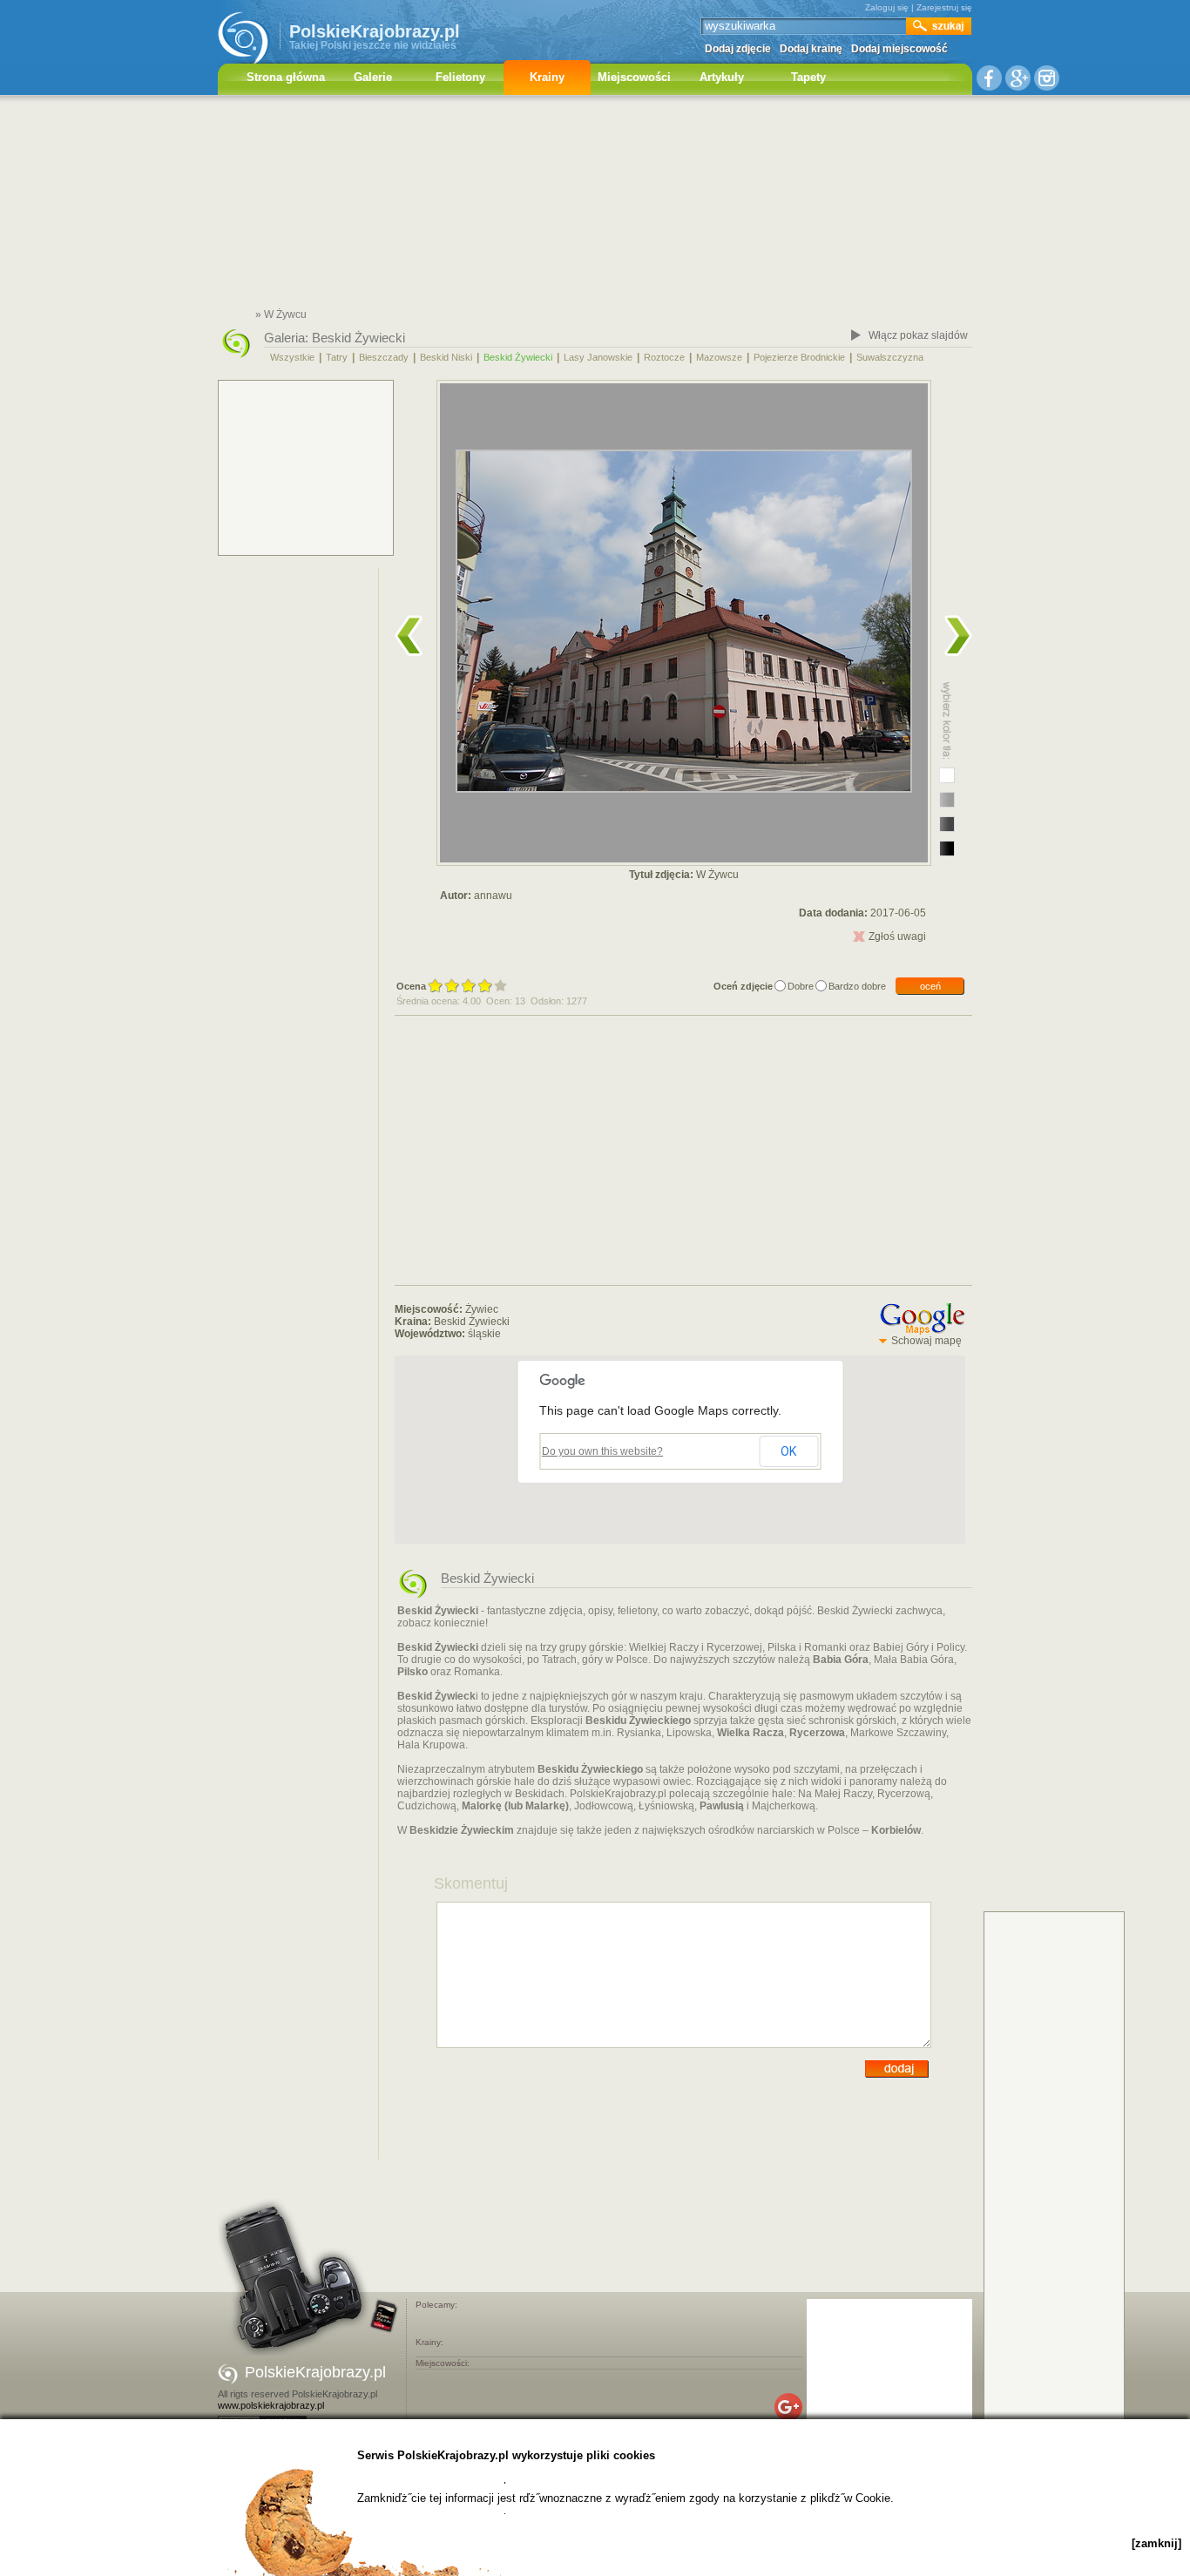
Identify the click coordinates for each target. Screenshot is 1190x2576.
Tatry (337, 357)
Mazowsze (719, 357)
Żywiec (482, 1309)
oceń (930, 986)
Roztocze (664, 357)
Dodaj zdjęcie (738, 49)
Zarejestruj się (944, 7)
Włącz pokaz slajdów (918, 335)
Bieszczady (384, 357)
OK (788, 1451)
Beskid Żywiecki (358, 338)
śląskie (484, 1334)
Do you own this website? (602, 1451)
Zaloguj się (887, 7)
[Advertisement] (595, 205)
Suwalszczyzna (890, 357)
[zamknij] (1156, 2543)
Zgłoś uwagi (897, 936)
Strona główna (286, 77)
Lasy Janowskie (598, 357)
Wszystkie (292, 357)
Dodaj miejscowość (899, 49)
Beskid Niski (446, 357)
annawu (493, 896)
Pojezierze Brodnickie (799, 357)
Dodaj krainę (811, 49)
